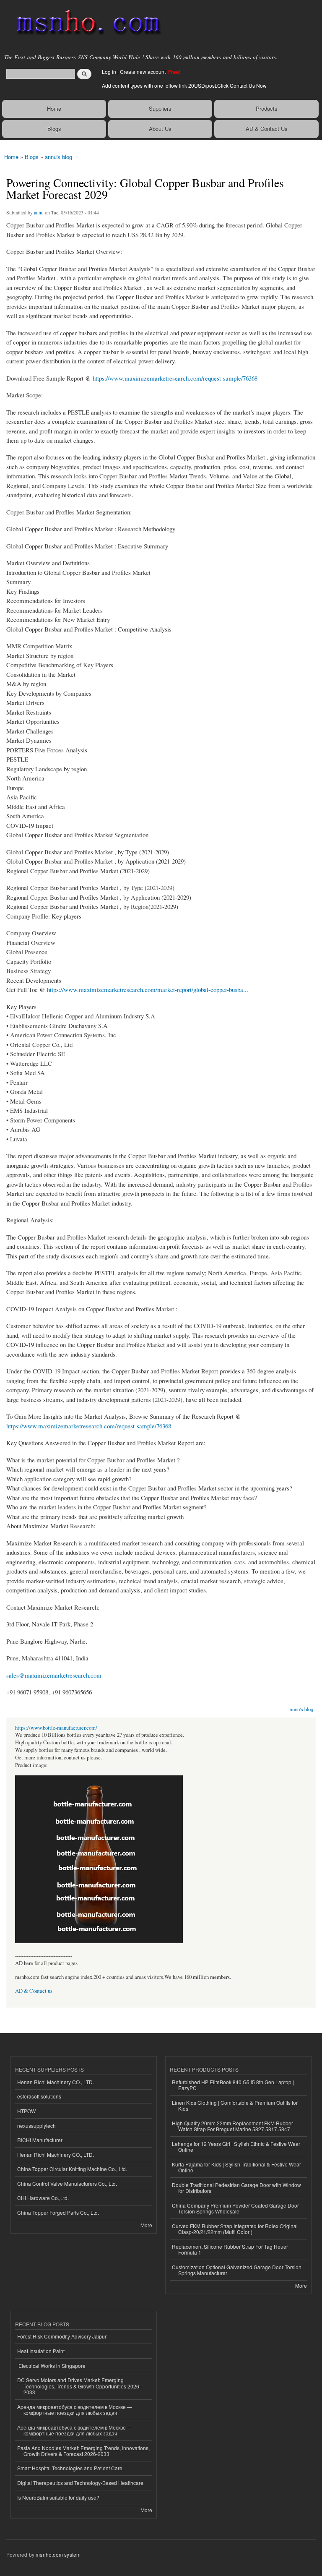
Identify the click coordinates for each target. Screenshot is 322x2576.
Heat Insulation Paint (41, 2351)
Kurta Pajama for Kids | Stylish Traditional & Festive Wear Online (236, 2167)
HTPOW (26, 2111)
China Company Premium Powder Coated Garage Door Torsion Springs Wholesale (235, 2208)
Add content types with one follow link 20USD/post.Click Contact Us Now (184, 85)
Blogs (54, 129)
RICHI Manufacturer (40, 2140)
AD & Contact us (34, 1991)
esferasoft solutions (39, 2096)
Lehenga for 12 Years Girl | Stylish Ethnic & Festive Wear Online (236, 2147)
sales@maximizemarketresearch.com (54, 1675)
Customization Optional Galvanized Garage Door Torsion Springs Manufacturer (237, 2270)
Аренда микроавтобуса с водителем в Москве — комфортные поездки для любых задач (75, 2410)
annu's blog (58, 157)
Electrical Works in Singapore (51, 2366)
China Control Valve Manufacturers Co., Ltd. (67, 2183)
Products (267, 108)
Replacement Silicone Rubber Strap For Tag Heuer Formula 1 (230, 2249)
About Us (160, 129)
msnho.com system (58, 2554)
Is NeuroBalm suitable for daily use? (58, 2497)
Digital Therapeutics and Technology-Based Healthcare (80, 2483)
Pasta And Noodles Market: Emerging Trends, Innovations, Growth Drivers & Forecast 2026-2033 (83, 2451)
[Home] (85, 23)
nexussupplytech (36, 2126)
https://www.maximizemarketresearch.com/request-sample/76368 (175, 378)
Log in (109, 72)
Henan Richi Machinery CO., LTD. (56, 2082)
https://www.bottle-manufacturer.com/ (56, 1728)
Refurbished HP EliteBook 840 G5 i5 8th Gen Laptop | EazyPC (233, 2085)
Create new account (143, 72)
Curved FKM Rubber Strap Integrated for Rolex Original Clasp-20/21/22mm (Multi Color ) (235, 2229)
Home (54, 108)
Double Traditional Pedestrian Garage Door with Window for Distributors (236, 2188)
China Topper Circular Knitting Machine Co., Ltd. (72, 2169)
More (146, 2225)
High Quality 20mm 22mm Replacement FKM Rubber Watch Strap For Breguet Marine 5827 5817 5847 (232, 2126)
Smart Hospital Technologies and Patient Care (70, 2468)
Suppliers (160, 108)
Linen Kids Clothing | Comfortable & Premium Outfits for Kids (235, 2105)
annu (39, 212)
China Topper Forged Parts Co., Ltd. (58, 2212)
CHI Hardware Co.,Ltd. (43, 2198)
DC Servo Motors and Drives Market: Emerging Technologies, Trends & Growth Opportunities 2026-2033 (79, 2386)
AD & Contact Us (267, 129)
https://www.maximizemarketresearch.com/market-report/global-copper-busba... (148, 989)
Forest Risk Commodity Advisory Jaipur (62, 2336)
